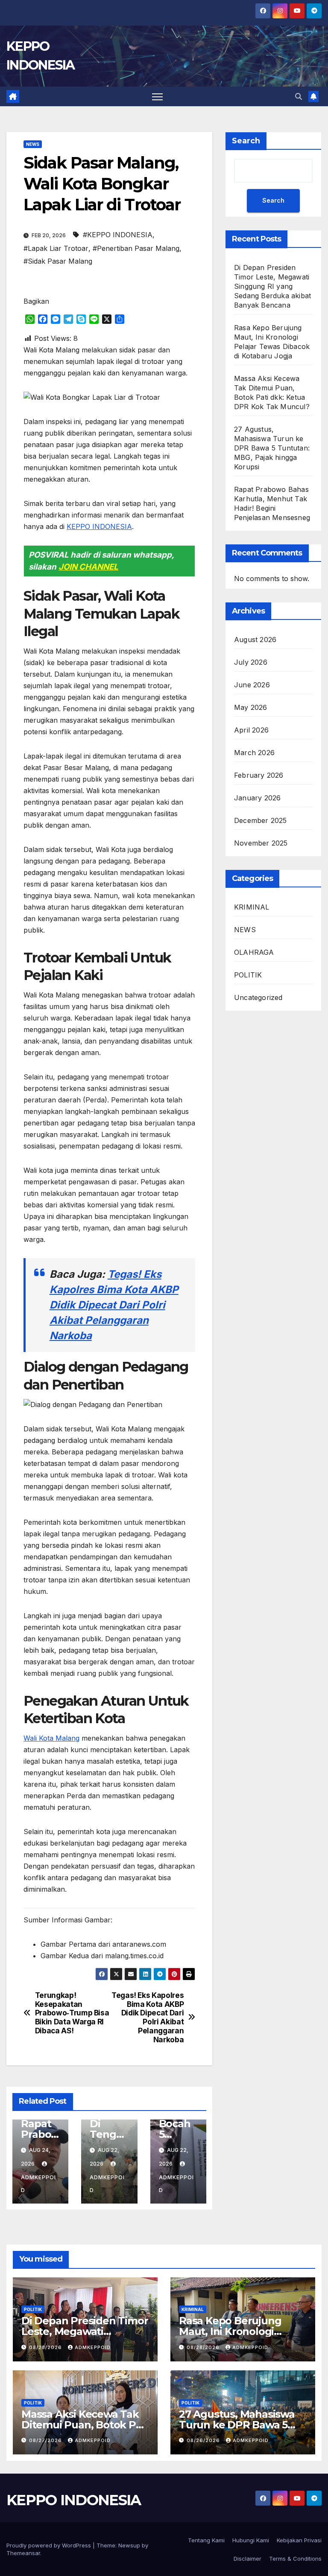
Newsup (129, 2545)
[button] (299, 96)
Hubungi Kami (251, 2540)
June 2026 (252, 685)
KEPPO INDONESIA (74, 2500)
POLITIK (248, 975)
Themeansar (23, 2553)
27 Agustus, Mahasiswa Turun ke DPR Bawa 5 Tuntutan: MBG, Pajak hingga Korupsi (272, 448)
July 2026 (251, 662)
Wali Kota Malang (51, 1738)
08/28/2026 (46, 2347)
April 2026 (251, 730)
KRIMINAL (252, 907)
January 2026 (257, 798)
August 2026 (255, 640)
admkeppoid (38, 2184)
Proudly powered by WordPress (50, 2545)
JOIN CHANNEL (88, 567)
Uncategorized (258, 997)
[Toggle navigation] (157, 97)
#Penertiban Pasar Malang (136, 248)
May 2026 (251, 707)
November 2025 (261, 843)
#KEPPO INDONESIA (118, 235)
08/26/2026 (204, 2440)
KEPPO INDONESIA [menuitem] (99, 526)
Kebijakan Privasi (299, 2540)
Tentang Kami (206, 2540)
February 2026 (259, 775)
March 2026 (254, 753)
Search (246, 141)
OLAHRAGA (254, 952)
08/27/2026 (46, 2440)
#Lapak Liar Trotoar (56, 248)
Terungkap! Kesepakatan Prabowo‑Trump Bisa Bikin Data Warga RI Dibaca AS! (72, 2013)
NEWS (33, 144)
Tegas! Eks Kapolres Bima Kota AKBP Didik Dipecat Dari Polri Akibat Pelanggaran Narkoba (114, 1305)
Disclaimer (247, 2559)
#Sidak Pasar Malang (58, 261)
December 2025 (261, 820)
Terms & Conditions (295, 2559)
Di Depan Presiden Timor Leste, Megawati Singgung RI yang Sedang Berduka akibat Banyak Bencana (272, 286)
